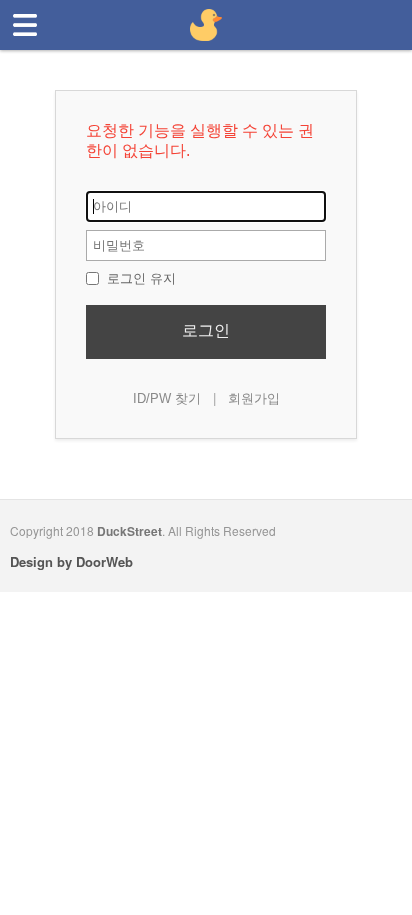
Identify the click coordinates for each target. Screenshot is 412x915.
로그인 (206, 330)
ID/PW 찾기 (167, 398)
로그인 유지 (139, 278)
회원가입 (254, 398)
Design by (71, 561)
